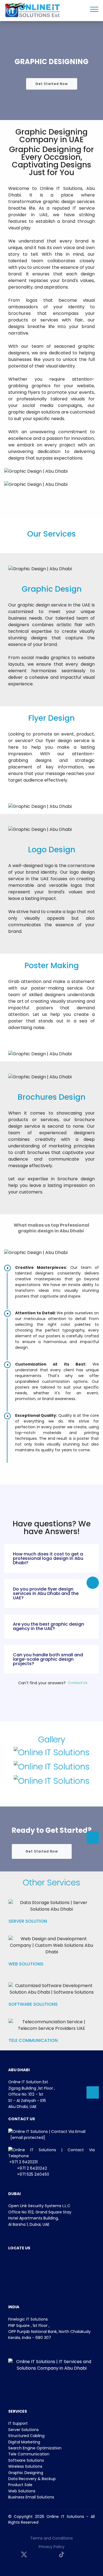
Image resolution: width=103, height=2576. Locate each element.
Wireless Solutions (25, 2466)
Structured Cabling (26, 2436)
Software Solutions (26, 2460)
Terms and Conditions (51, 2538)
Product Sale (20, 2485)
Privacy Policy (52, 2547)
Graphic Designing (26, 2473)
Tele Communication (29, 2454)
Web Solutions (22, 2491)
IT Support (18, 2423)
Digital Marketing (24, 2442)
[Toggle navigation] (94, 9)
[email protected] (28, 2138)
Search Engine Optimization (35, 2448)
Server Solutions (23, 2430)
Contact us (78, 1683)
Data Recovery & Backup (32, 2479)
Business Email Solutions (31, 2497)
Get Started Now (52, 84)
